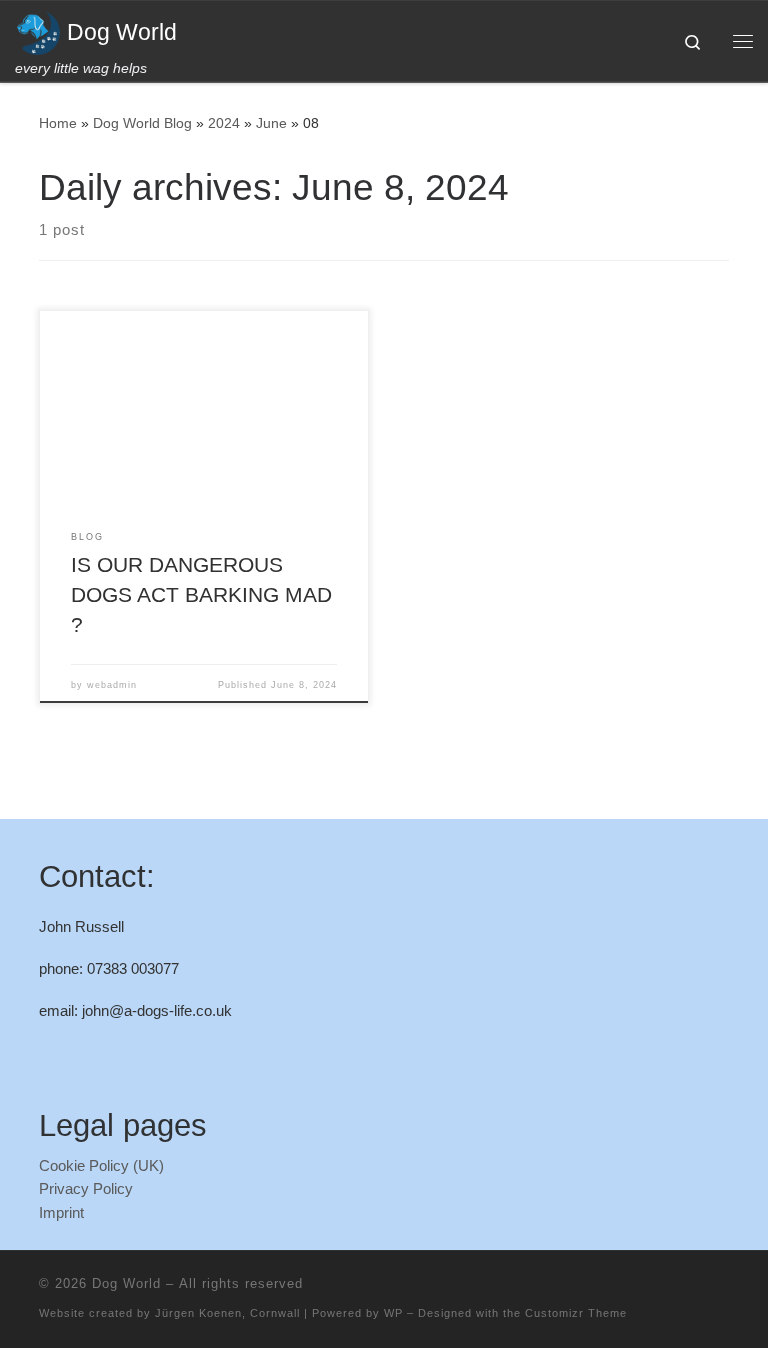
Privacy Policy (86, 1188)
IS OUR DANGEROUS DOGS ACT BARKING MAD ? (201, 595)
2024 (224, 123)
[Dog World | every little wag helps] (37, 30)
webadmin (112, 685)
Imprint (61, 1212)
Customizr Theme (576, 1313)
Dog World (126, 1283)
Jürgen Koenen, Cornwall (227, 1313)
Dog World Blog (142, 123)
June (271, 123)
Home (58, 123)
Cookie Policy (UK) (101, 1165)
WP (393, 1313)
